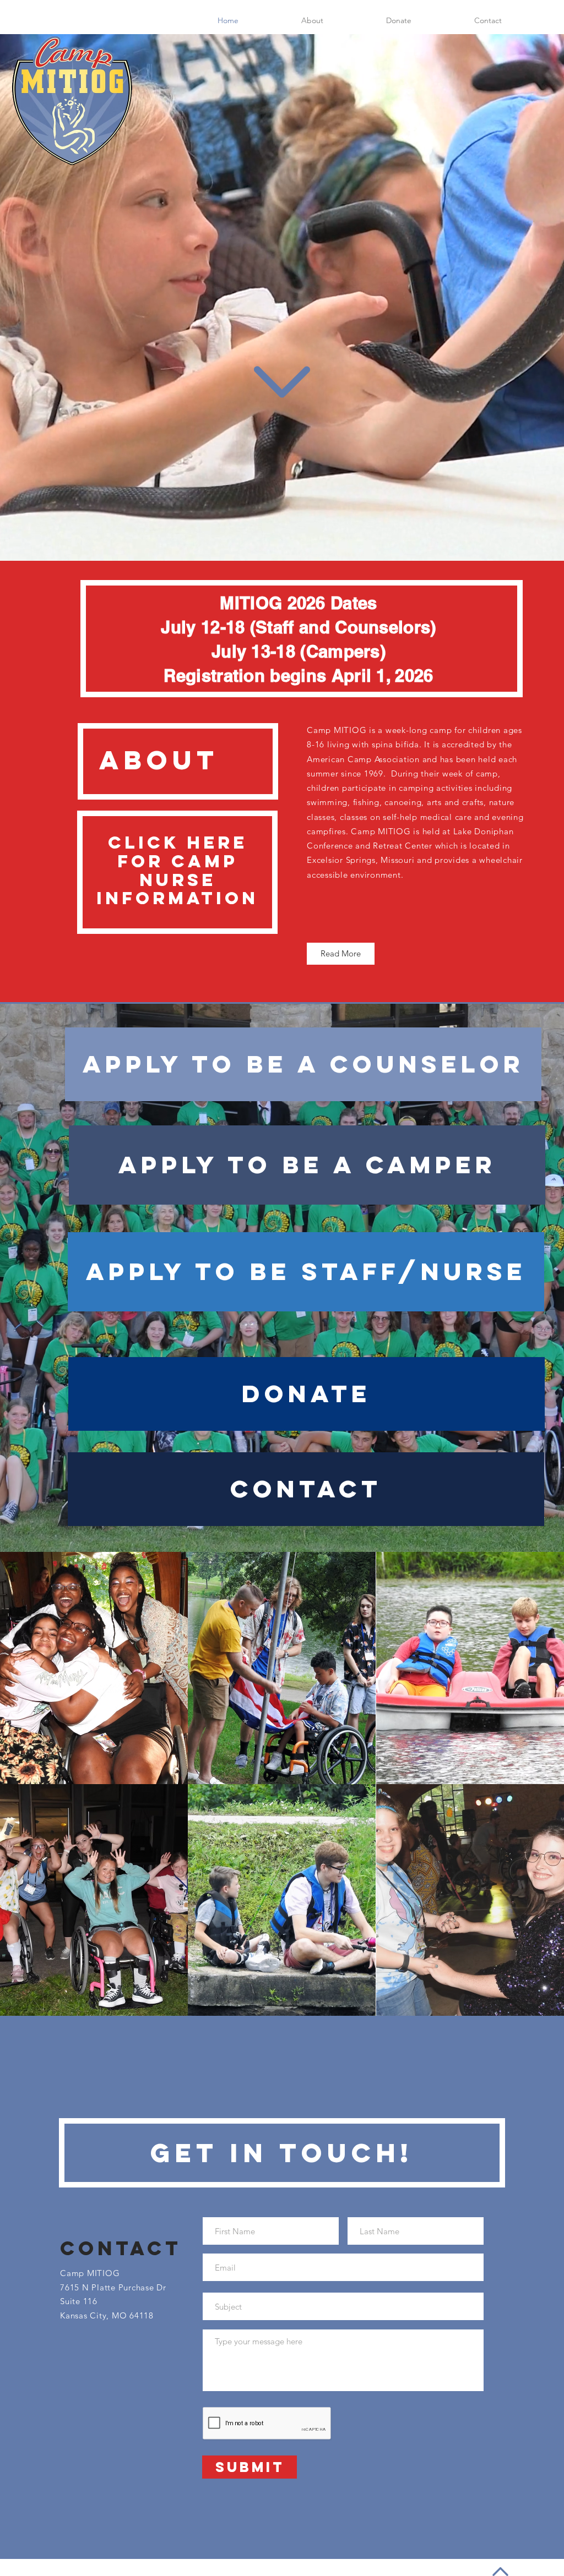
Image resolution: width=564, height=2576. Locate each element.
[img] (94, 1668)
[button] (399, 20)
